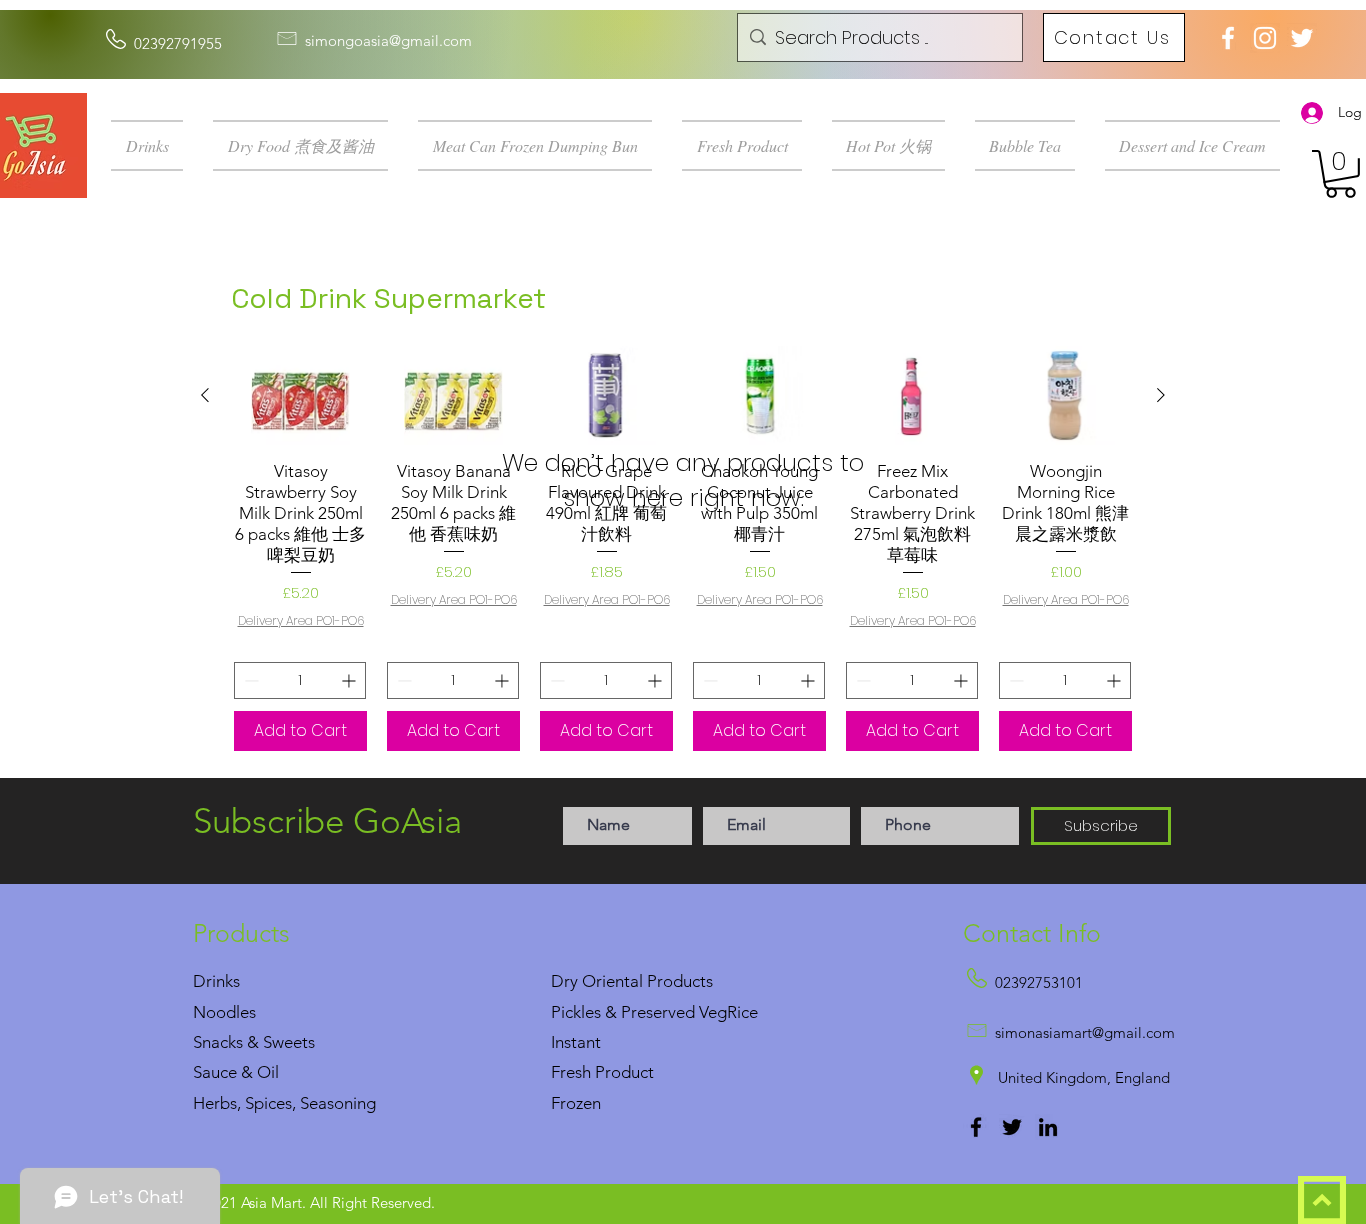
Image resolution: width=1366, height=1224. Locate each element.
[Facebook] (976, 1127)
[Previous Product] (205, 395)
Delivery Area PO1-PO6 (301, 621)
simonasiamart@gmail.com (1085, 1032)
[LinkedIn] (1048, 1127)
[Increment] (350, 680)
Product (624, 1072)
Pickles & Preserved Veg (639, 1012)
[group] (683, 549)
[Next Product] (1161, 395)
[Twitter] (1012, 1127)
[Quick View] (300, 396)
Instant (576, 1042)
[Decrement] (249, 680)
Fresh (571, 1072)
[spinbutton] (300, 680)
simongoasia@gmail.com (388, 40)
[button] (154, 145)
